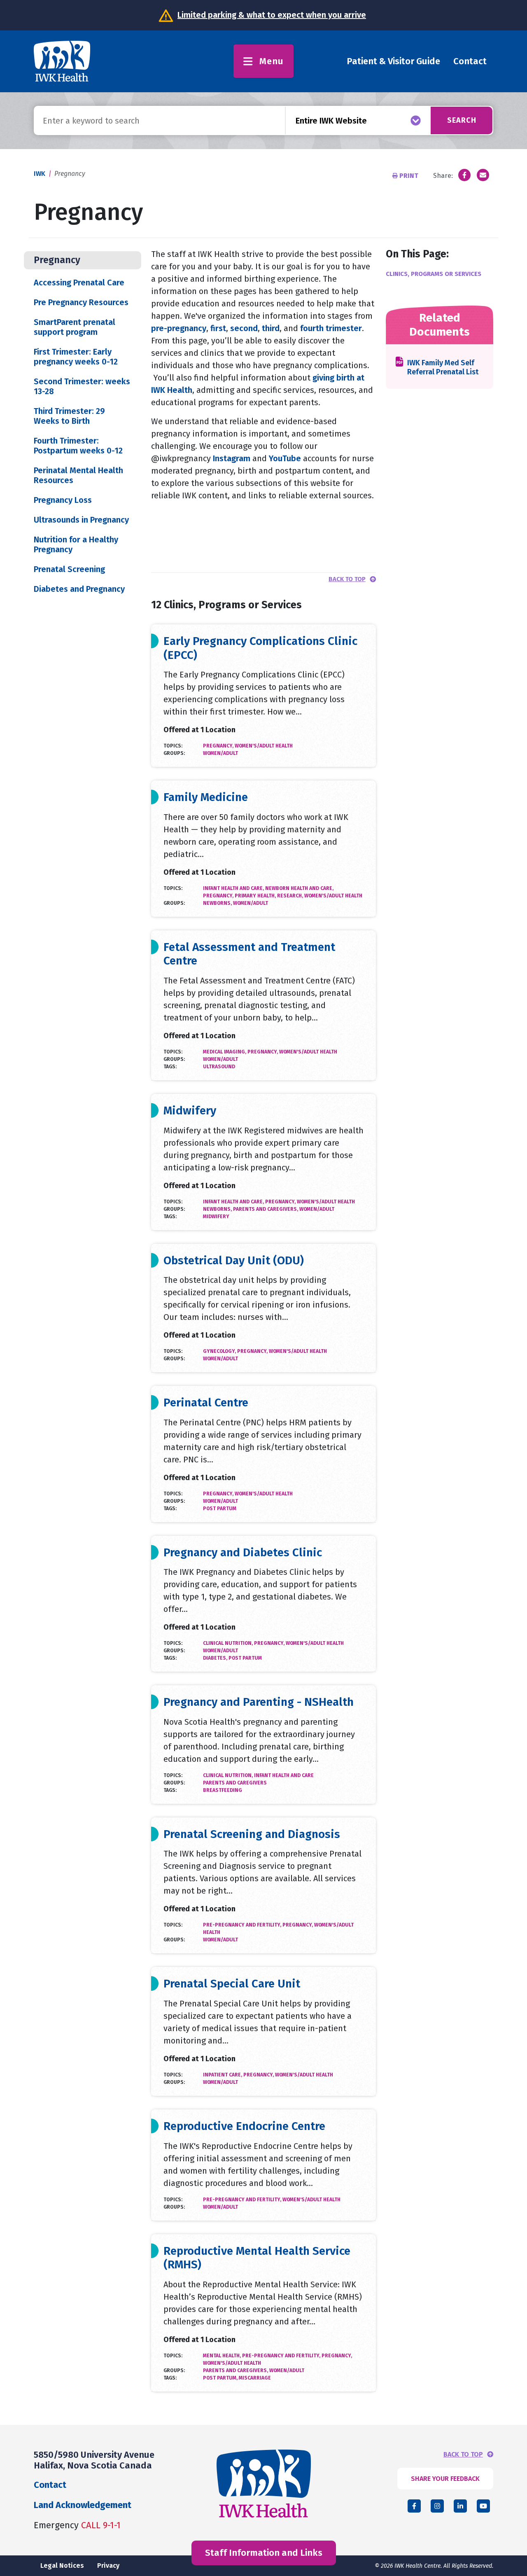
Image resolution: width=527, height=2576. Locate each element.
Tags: (170, 1067)
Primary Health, (256, 896)
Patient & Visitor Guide (393, 61)
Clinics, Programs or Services (434, 274)
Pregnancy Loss (63, 500)
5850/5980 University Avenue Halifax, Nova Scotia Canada (94, 2460)
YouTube (286, 458)
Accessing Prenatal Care (79, 283)
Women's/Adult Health (264, 746)
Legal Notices (62, 2565)
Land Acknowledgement (83, 2505)
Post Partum (220, 1509)
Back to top (347, 579)
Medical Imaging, (225, 1052)
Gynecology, (220, 1351)
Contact (470, 61)
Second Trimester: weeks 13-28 (82, 386)
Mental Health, (223, 2356)
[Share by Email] (483, 175)
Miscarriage (255, 2378)
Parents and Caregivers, (266, 1209)
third (271, 328)
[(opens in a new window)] (464, 175)
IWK (40, 174)
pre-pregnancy (179, 328)
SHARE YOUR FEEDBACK (445, 2479)
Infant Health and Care (284, 1775)
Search (462, 120)
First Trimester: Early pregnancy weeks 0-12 (76, 357)
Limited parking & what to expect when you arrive (272, 15)
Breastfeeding (223, 1790)
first (218, 328)
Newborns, (218, 903)
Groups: (174, 753)
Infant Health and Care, (234, 888)
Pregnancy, (219, 746)
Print (409, 176)
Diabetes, (216, 1658)
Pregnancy (57, 260)
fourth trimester (330, 328)
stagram (235, 458)
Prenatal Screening (69, 569)
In (216, 458)
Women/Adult (220, 753)
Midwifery (216, 1217)
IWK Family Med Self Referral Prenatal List (443, 368)
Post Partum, (221, 2378)
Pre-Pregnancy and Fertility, (243, 1925)
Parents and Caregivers (235, 1783)
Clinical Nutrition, (229, 1643)
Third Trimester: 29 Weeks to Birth (69, 416)
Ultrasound (219, 1067)
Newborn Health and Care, (299, 888)
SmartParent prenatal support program (75, 327)
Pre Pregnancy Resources (81, 302)
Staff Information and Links (264, 2553)
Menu (272, 61)
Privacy (108, 2565)
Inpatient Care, (223, 2075)
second (244, 328)
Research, (291, 896)
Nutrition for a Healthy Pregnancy (76, 544)
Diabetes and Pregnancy (79, 589)
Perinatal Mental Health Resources (78, 475)
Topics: (173, 746)
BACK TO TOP (463, 2455)
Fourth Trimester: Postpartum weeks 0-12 (78, 446)
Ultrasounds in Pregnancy (81, 520)
